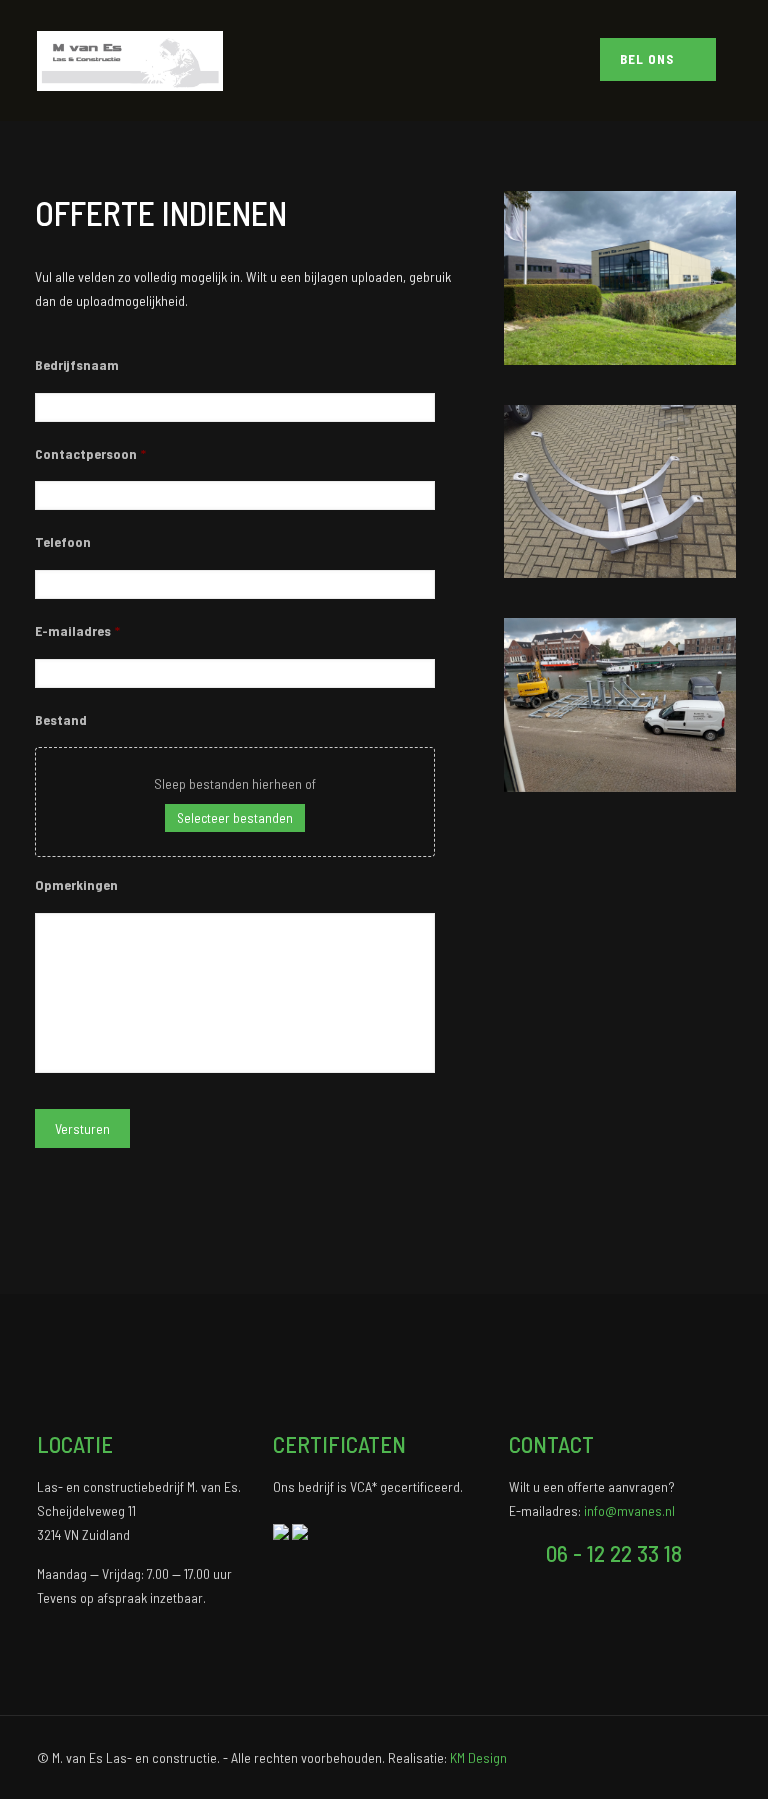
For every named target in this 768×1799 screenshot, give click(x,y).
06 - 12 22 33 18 (614, 1553)
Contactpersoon (90, 453)
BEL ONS (649, 59)
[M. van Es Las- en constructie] (130, 60)
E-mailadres (77, 630)
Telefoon (63, 541)
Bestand (61, 719)
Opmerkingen (76, 884)
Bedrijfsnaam (77, 364)
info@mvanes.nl (629, 1510)
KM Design (478, 1757)
